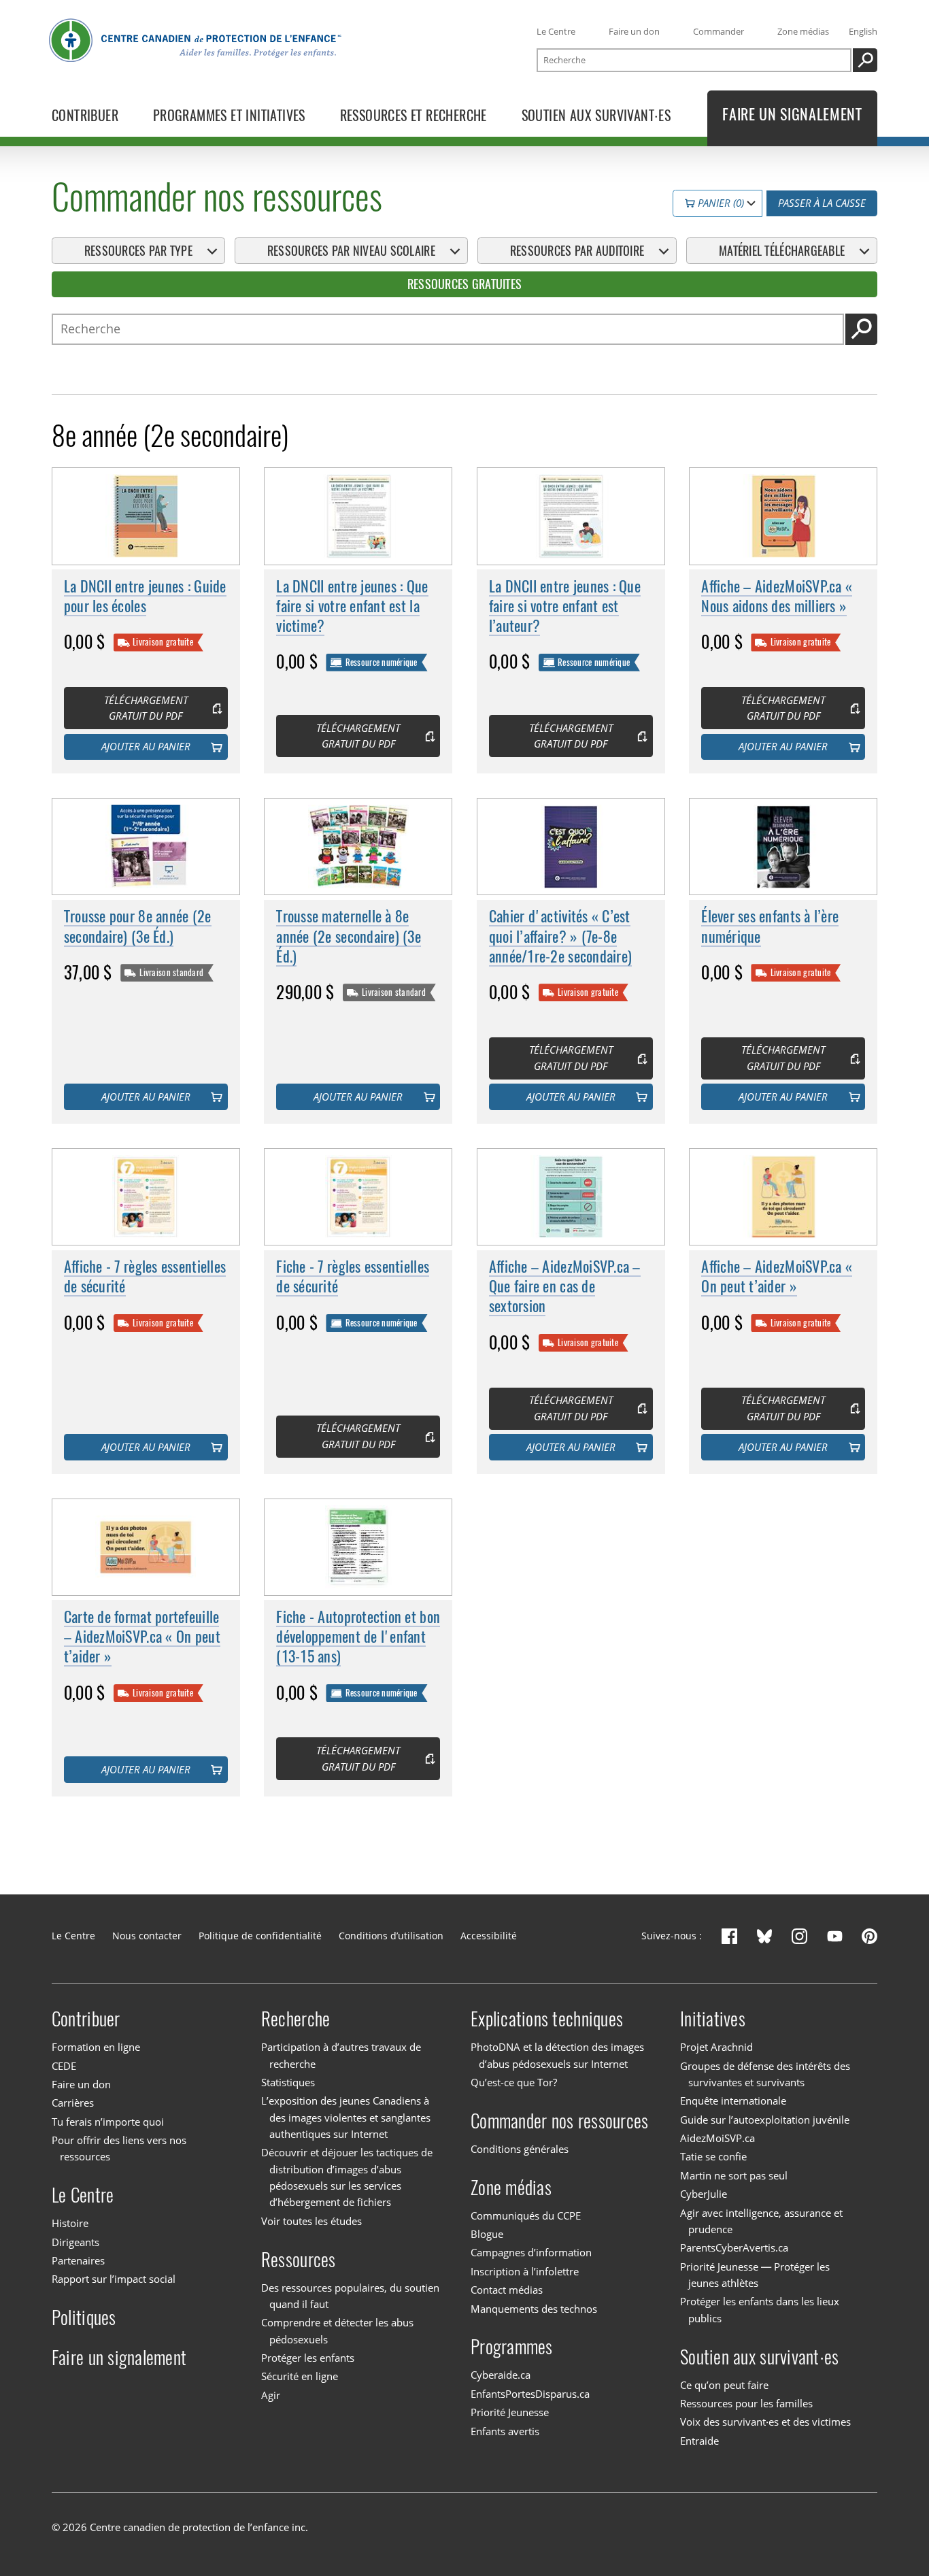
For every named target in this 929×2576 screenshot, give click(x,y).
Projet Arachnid (716, 2047)
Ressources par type (138, 251)
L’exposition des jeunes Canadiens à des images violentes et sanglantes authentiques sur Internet (346, 2117)
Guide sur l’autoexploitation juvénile (765, 2120)
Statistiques (288, 2082)
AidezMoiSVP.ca (717, 2138)
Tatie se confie (713, 2157)
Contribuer (86, 2019)
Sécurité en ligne (300, 2377)
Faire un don (634, 31)
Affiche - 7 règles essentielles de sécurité (145, 1276)
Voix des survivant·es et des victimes (765, 2422)
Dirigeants (75, 2242)
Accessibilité (489, 1936)
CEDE (64, 2066)
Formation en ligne (96, 2047)
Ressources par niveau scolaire (351, 251)
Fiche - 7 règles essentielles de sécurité (353, 1276)
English (863, 31)
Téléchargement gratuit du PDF (146, 708)
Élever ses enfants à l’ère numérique (770, 926)
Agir (271, 2395)
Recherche (295, 2019)
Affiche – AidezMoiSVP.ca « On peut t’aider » (777, 1276)
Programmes (512, 2347)
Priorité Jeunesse (510, 2412)
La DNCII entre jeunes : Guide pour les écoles (145, 596)
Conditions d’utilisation (391, 1936)
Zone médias (803, 31)
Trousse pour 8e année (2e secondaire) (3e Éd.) (138, 926)
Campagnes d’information (531, 2252)
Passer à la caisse (822, 203)
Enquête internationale (733, 2101)
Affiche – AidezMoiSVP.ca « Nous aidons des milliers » (777, 596)
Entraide (699, 2441)
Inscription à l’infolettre (525, 2271)
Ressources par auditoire (577, 251)
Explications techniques (547, 2019)
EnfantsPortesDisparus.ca (530, 2394)
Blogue (487, 2234)
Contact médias (507, 2290)
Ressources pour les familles (746, 2403)
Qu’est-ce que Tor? (514, 2082)
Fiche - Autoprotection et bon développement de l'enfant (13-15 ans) (358, 1637)
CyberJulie (704, 2194)
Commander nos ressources (559, 2121)
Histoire (70, 2223)
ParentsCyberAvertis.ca (734, 2247)
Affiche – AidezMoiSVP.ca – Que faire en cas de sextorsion (565, 1286)
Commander (719, 31)
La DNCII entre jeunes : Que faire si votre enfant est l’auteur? (565, 606)
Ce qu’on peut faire (724, 2385)
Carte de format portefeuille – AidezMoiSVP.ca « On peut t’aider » (142, 1637)
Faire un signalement (119, 2358)
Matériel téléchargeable (782, 251)
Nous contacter (147, 1936)
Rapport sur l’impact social (114, 2279)
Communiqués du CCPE (526, 2215)
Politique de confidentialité (260, 1936)
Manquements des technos (534, 2309)
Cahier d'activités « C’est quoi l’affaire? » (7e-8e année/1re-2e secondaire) (560, 936)
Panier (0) (720, 203)
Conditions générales (520, 2149)
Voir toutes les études (311, 2221)
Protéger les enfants (308, 2358)
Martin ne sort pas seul (734, 2175)
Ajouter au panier (146, 746)
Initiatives (713, 2019)
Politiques (84, 2318)
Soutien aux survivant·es (759, 2357)
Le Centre (556, 31)
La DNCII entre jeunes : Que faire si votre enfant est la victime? (352, 606)
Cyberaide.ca (501, 2375)
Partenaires (78, 2260)
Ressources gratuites (464, 284)
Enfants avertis (505, 2431)
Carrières (73, 2103)
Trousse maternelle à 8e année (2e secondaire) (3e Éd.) (349, 936)
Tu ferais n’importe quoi (108, 2122)
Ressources (299, 2260)
